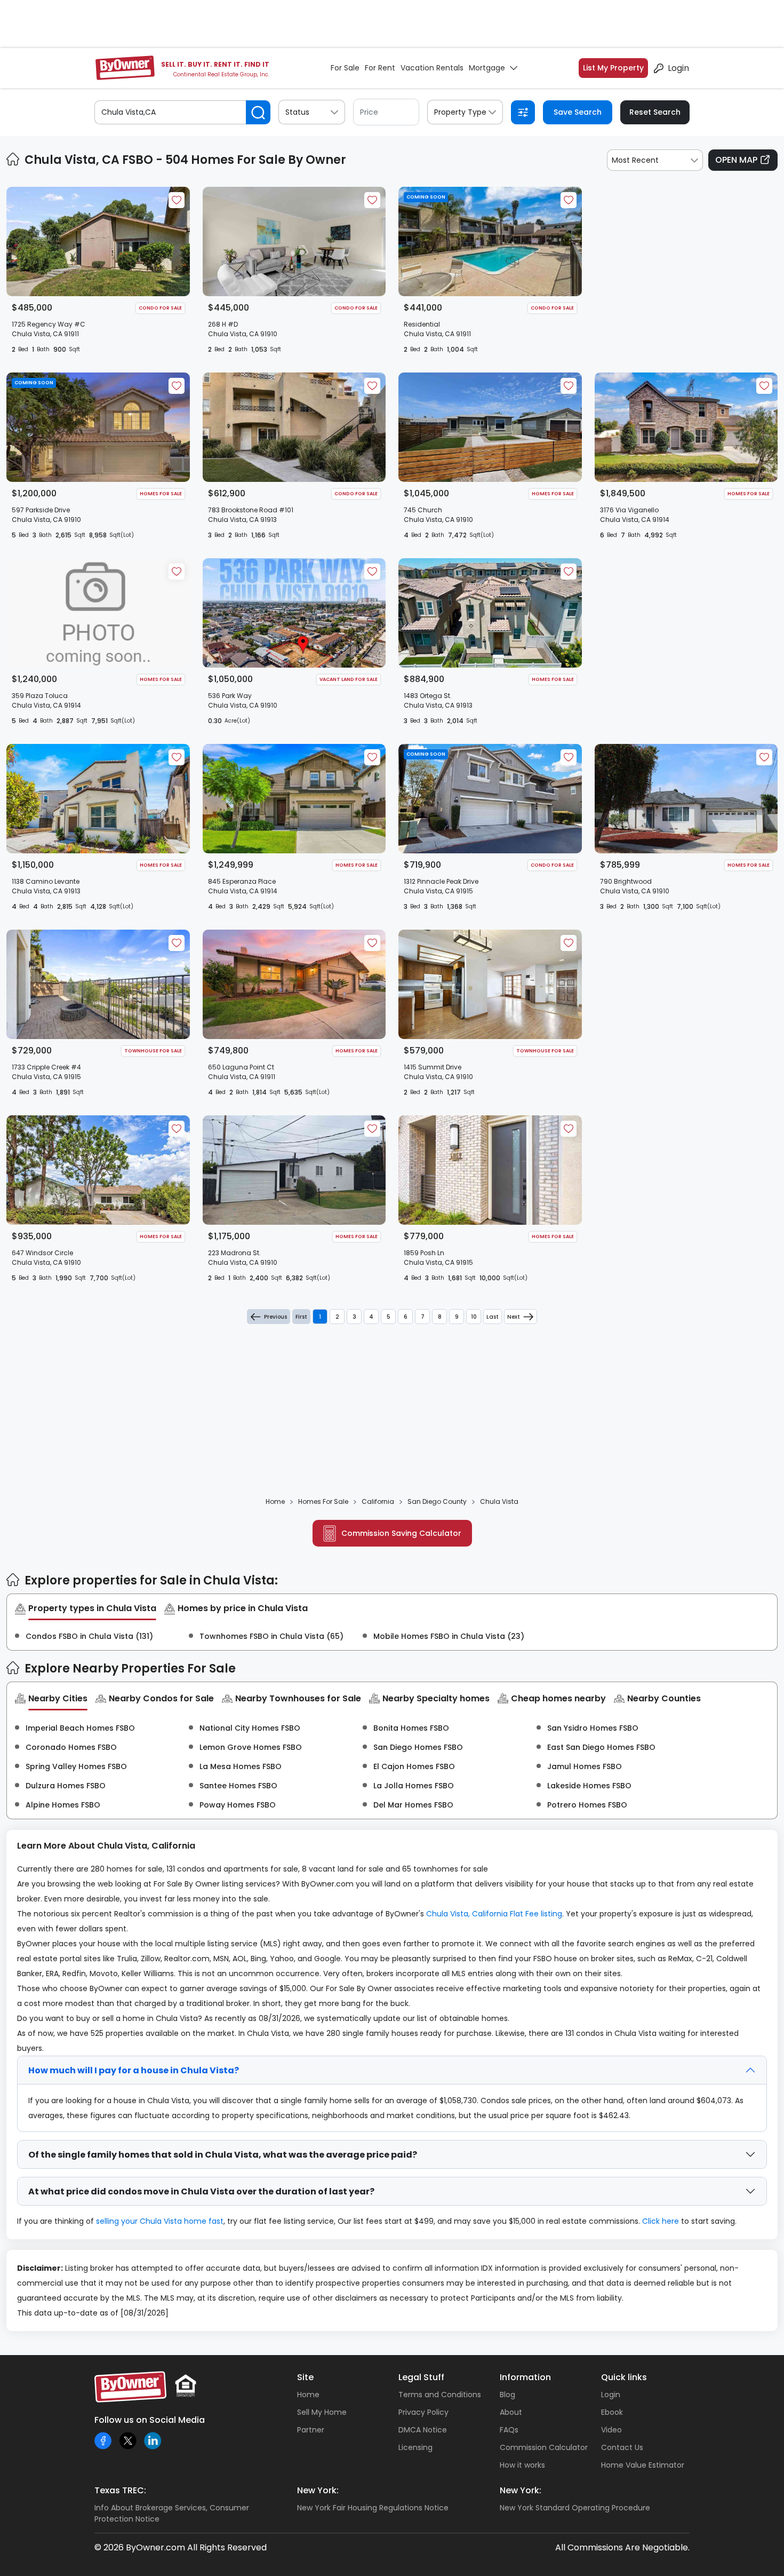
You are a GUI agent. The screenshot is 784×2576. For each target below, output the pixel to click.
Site (305, 2377)
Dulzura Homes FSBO (66, 1786)
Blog (507, 2395)
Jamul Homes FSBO (585, 1766)
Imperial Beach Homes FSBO (80, 1728)
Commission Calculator (544, 2447)
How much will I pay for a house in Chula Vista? (134, 2070)
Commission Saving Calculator (401, 1533)
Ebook (612, 2412)
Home (308, 2395)
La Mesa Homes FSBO (241, 1766)
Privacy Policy (423, 2412)
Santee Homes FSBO (238, 1786)
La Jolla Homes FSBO (414, 1786)
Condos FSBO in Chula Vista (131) (89, 1636)
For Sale (345, 68)
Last (493, 1317)
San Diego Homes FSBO (418, 1747)
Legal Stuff (421, 2377)
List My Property (613, 68)
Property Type (460, 112)
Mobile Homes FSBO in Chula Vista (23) (449, 1636)
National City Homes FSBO (250, 1728)
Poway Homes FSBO (238, 1805)
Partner (311, 2430)
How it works (522, 2465)
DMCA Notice (423, 2430)
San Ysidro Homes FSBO (593, 1728)
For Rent (380, 68)
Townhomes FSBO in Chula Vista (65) (271, 1636)
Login (678, 68)
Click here (661, 2221)
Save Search (578, 112)
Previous (275, 1317)
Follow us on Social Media (150, 2420)
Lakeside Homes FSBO (589, 1786)
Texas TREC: (120, 2490)
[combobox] (655, 160)
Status (297, 112)
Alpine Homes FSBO (63, 1805)
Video (611, 2430)
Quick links (624, 2377)
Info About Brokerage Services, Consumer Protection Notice (172, 2513)
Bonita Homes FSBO (411, 1728)
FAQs (509, 2430)
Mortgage (487, 68)
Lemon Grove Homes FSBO (251, 1747)
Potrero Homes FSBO (587, 1805)
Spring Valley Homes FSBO (76, 1766)
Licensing (415, 2447)
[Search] (258, 112)
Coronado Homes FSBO (71, 1747)
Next (514, 1317)
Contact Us (622, 2447)
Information (525, 2377)
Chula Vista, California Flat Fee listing (494, 1914)
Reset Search (655, 112)
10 (474, 1317)
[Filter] (523, 112)
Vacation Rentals (432, 68)
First (301, 1317)
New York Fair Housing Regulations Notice (373, 2508)
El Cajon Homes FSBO (414, 1766)
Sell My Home (322, 2412)
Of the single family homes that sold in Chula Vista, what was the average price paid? (223, 2155)
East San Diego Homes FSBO (601, 1747)
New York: (318, 2490)
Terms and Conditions (440, 2395)
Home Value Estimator (643, 2465)
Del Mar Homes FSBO (413, 1805)
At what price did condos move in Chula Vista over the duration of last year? (201, 2191)
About (511, 2412)
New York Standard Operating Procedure (575, 2508)
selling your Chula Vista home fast (160, 2221)
